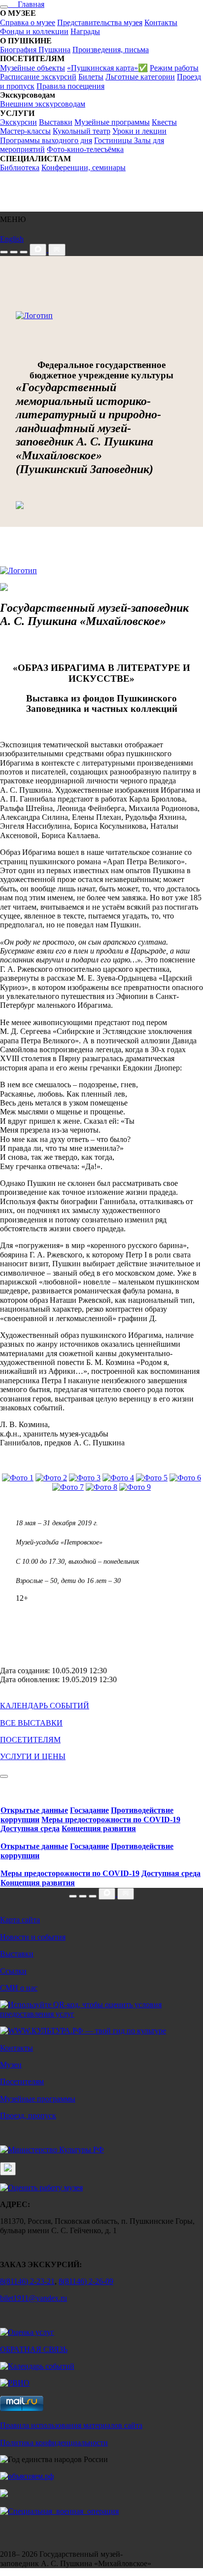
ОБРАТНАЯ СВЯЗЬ (34, 2349)
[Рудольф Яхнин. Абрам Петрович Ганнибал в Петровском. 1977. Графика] (152, 1478)
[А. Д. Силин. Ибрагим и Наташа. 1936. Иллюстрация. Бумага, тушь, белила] (118, 1478)
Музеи (11, 2065)
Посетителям (22, 2081)
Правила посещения (70, 86)
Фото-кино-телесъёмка (85, 149)
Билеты (91, 77)
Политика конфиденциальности (54, 2443)
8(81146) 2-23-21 (27, 2281)
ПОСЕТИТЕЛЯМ (30, 1740)
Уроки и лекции (139, 131)
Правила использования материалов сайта (71, 2425)
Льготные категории (140, 77)
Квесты (164, 122)
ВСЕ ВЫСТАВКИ (31, 1723)
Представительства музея (100, 22)
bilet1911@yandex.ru (34, 2298)
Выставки (56, 122)
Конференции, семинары (84, 167)
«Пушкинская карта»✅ (107, 68)
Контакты (161, 22)
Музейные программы (112, 122)
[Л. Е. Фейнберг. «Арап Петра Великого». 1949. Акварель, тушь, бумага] (18, 1478)
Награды (85, 31)
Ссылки (13, 1971)
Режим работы (174, 68)
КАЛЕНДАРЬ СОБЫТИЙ (45, 1706)
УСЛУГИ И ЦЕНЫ (33, 1756)
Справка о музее (28, 22)
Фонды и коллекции (34, 31)
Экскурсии (18, 122)
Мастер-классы (25, 131)
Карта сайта (20, 1920)
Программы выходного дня (46, 140)
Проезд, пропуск (28, 2116)
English (12, 239)
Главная (26, 4)
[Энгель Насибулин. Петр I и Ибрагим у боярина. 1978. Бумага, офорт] (51, 1478)
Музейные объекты (33, 68)
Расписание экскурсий (38, 77)
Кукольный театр (82, 131)
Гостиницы (114, 140)
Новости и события (33, 1937)
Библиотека (20, 167)
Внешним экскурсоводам (43, 104)
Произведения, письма (111, 50)
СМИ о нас (19, 1988)
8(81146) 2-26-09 (86, 2281)
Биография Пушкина (35, 50)
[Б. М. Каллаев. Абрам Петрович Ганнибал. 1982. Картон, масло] (85, 1478)
